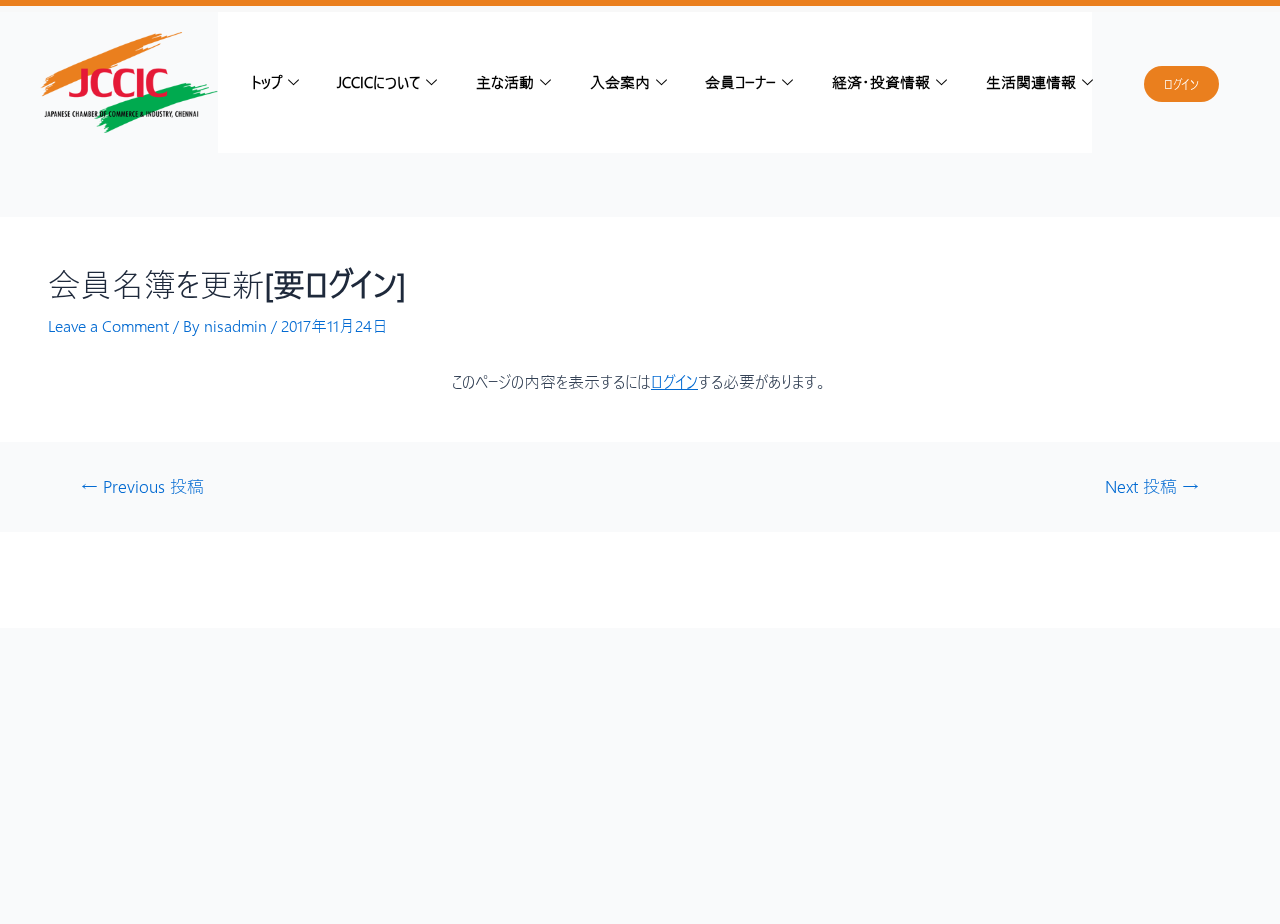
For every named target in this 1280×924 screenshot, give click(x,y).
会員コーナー (740, 82)
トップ (266, 82)
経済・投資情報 (881, 82)
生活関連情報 (1031, 82)
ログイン (674, 381)
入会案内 (620, 82)
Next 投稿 (1152, 486)
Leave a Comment (108, 325)
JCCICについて (378, 82)
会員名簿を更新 (227, 283)
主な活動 (505, 82)
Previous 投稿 (142, 486)
